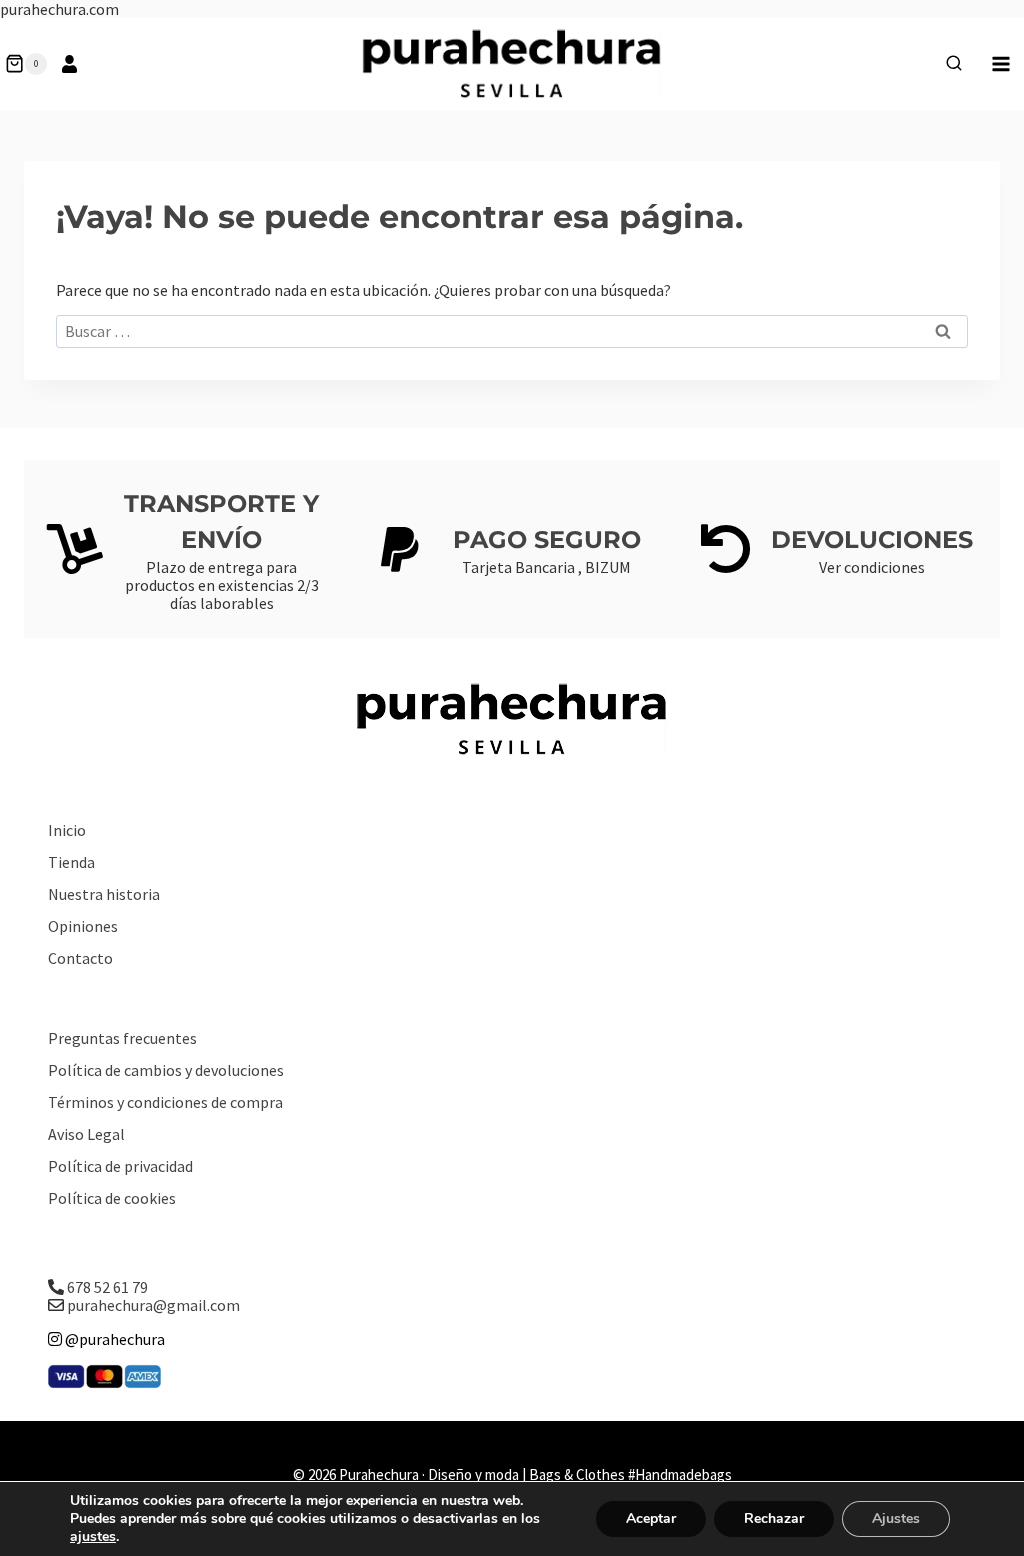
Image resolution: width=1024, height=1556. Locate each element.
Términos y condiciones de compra (165, 1102)
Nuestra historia (104, 894)
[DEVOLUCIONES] (726, 549)
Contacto (80, 958)
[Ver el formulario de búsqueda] (954, 64)
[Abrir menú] (1000, 63)
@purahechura (113, 1339)
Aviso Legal (86, 1134)
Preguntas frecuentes (122, 1038)
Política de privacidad (120, 1166)
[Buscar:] (512, 331)
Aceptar (651, 1518)
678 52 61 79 (107, 1287)
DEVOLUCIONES (872, 539)
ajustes (93, 1537)
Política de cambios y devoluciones (166, 1070)
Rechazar (774, 1518)
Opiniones (83, 926)
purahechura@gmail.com (153, 1305)
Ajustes (896, 1518)
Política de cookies (112, 1198)
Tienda (71, 862)
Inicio (67, 830)
